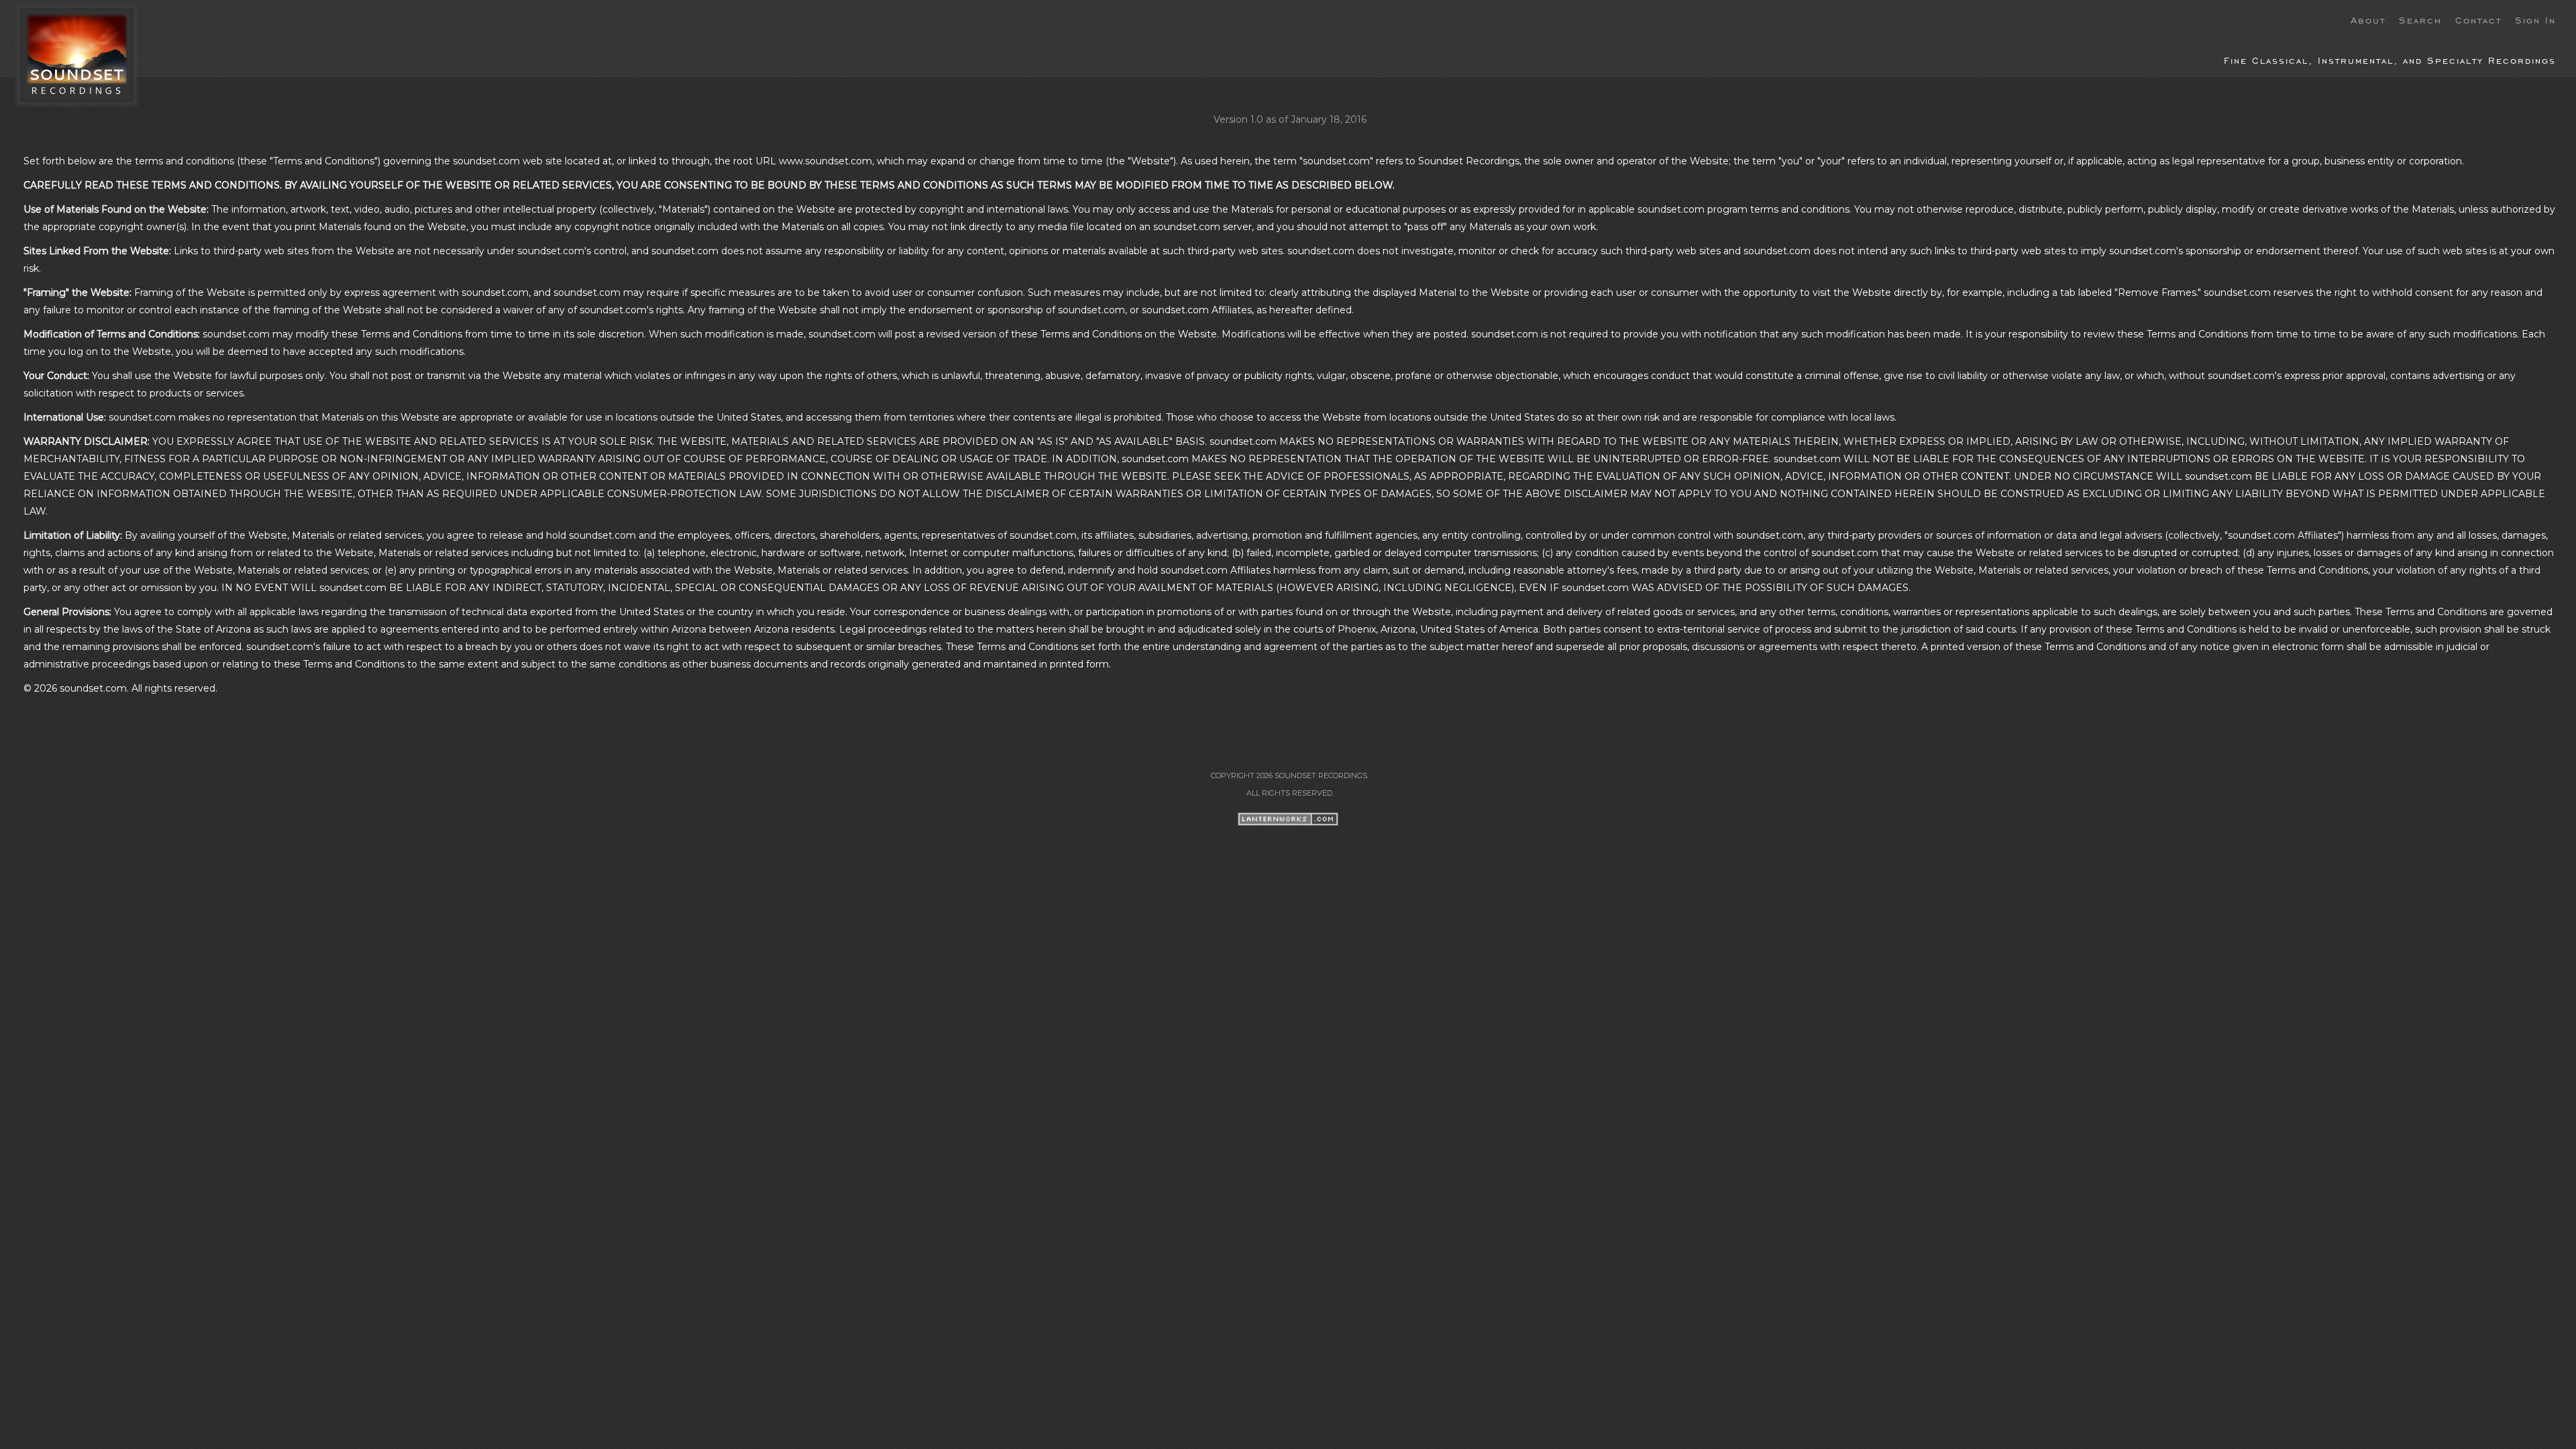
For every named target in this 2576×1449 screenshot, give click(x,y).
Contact (2478, 19)
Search (2420, 19)
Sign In (2535, 19)
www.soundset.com (825, 161)
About (2368, 19)
